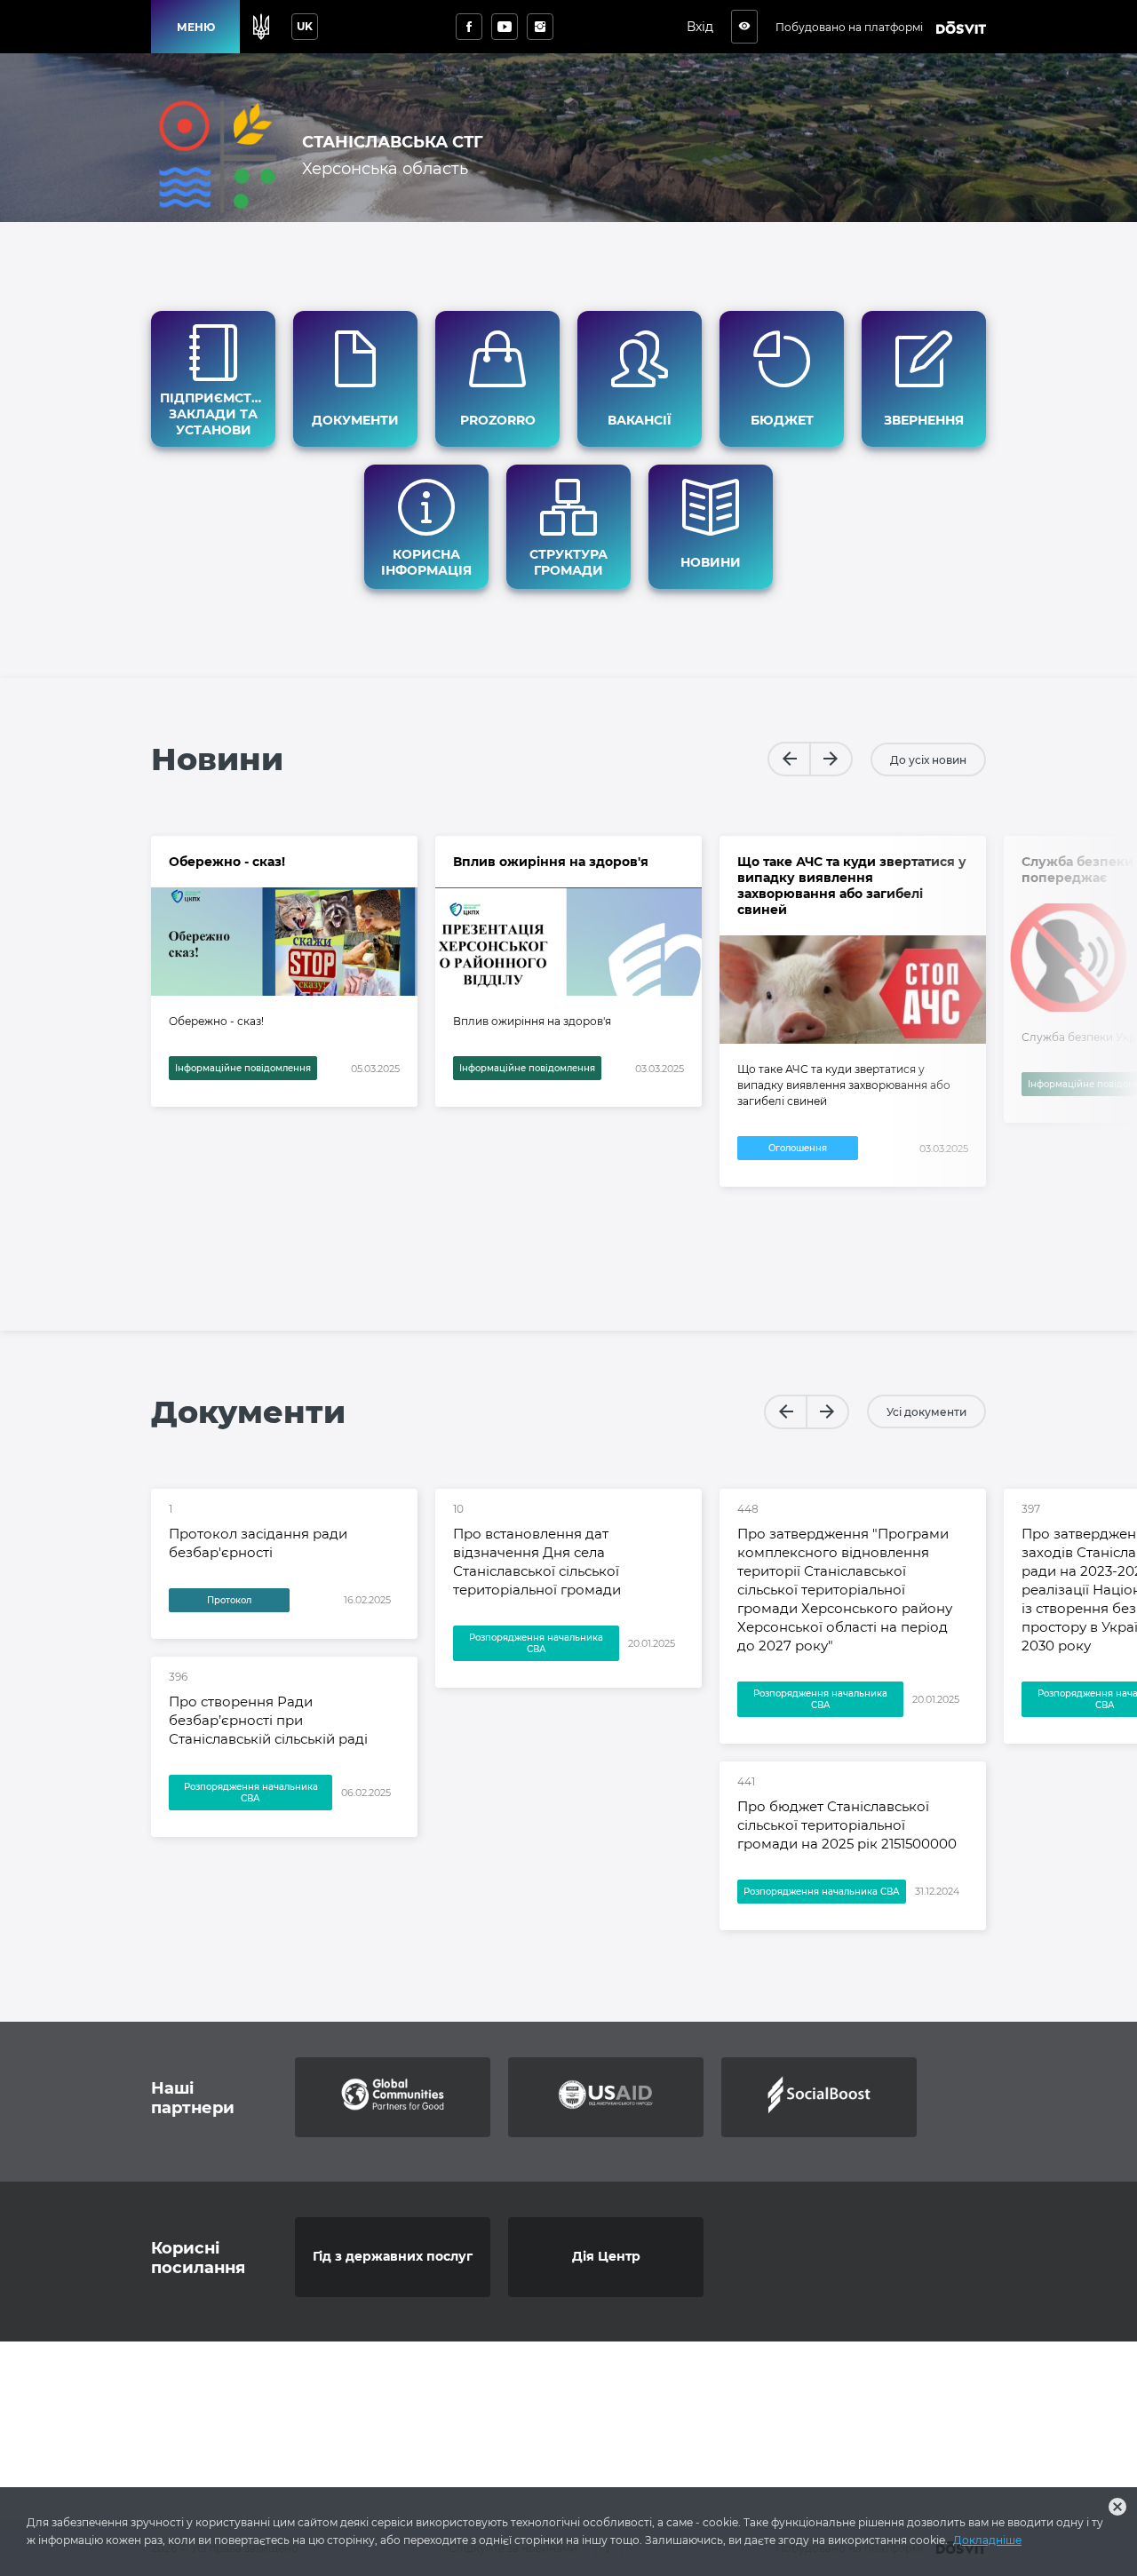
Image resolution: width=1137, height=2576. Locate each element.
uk (305, 26)
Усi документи (926, 1412)
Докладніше (987, 2540)
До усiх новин (928, 760)
